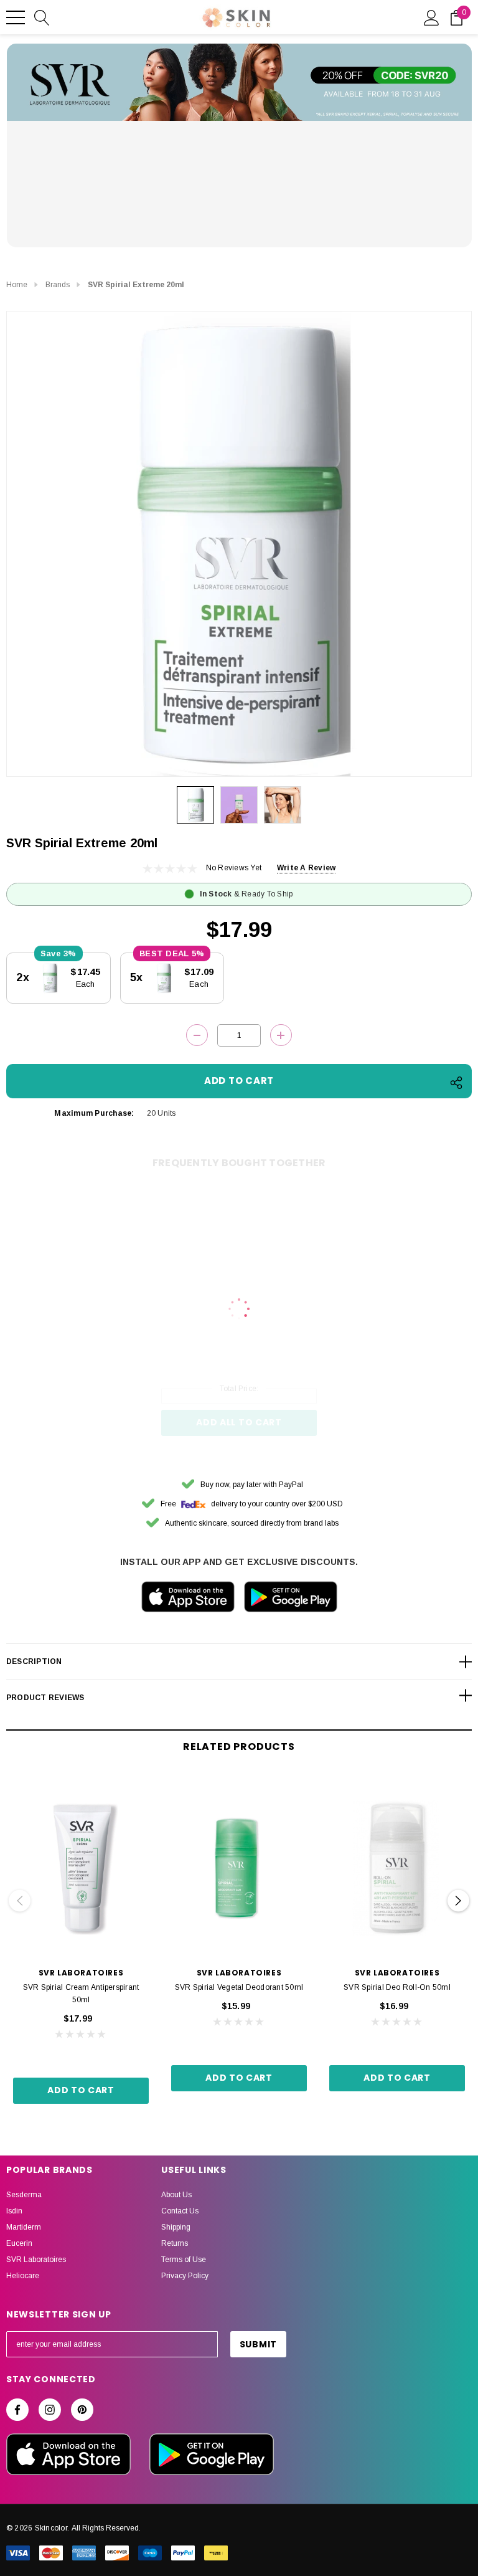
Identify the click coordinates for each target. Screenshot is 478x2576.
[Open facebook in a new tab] (17, 2410)
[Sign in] (432, 17)
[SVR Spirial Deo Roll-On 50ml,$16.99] (397, 1868)
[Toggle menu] (16, 17)
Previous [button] (20, 1900)
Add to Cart (81, 2090)
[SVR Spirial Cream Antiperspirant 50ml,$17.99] (81, 1868)
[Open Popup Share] (456, 1083)
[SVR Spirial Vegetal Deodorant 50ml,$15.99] (239, 1868)
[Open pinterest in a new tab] (82, 2410)
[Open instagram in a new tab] (50, 2410)
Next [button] (458, 1900)
